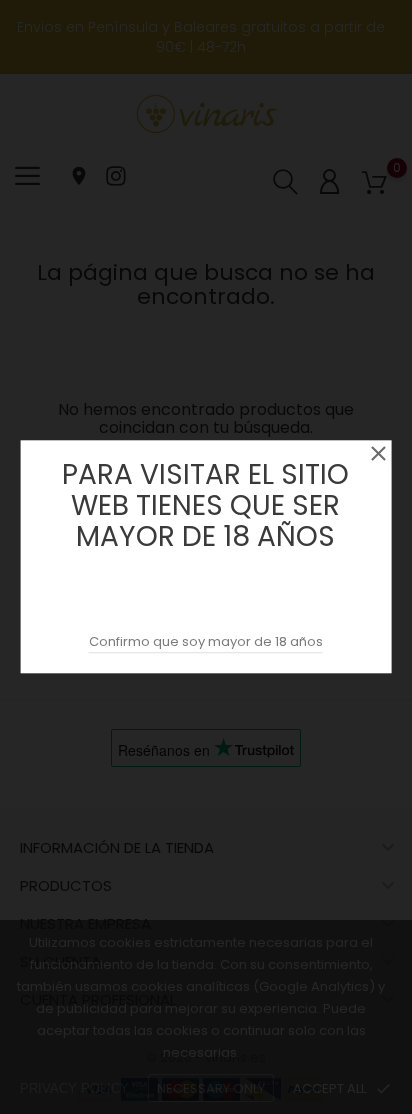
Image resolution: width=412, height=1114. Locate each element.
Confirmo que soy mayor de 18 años (206, 642)
